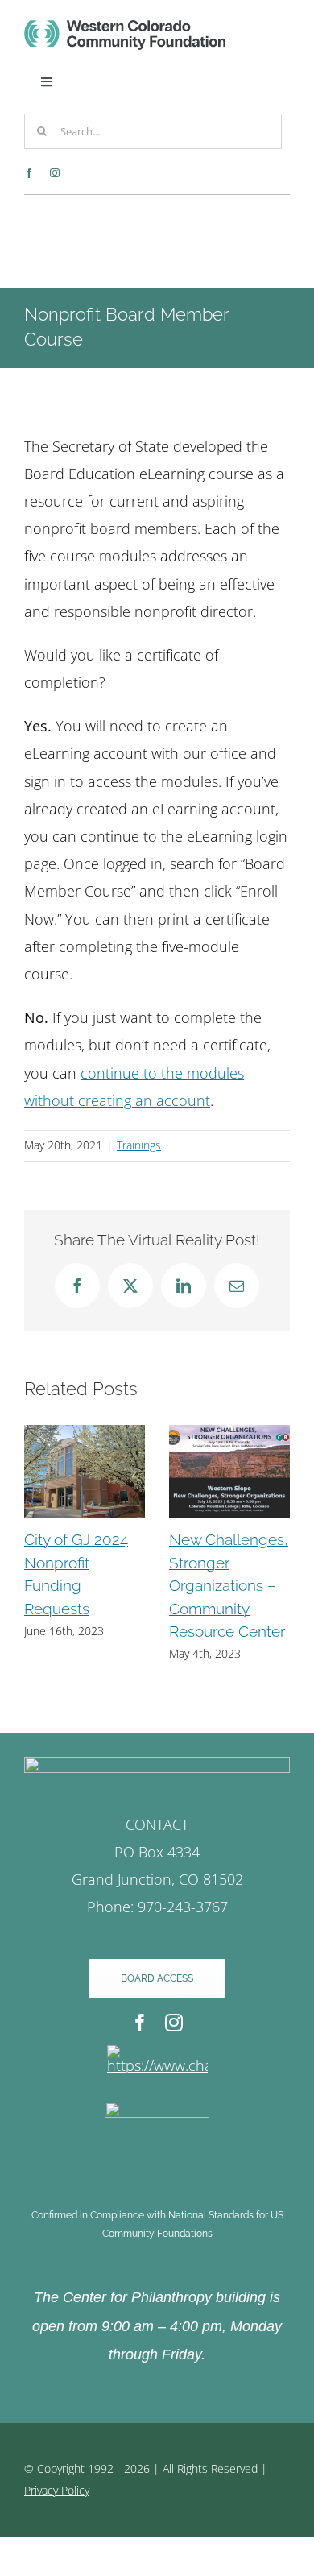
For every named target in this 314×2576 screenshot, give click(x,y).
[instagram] (55, 173)
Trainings (139, 1145)
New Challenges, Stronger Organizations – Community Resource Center (229, 1585)
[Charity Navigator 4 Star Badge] (157, 2052)
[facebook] (29, 173)
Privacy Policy (57, 2490)
